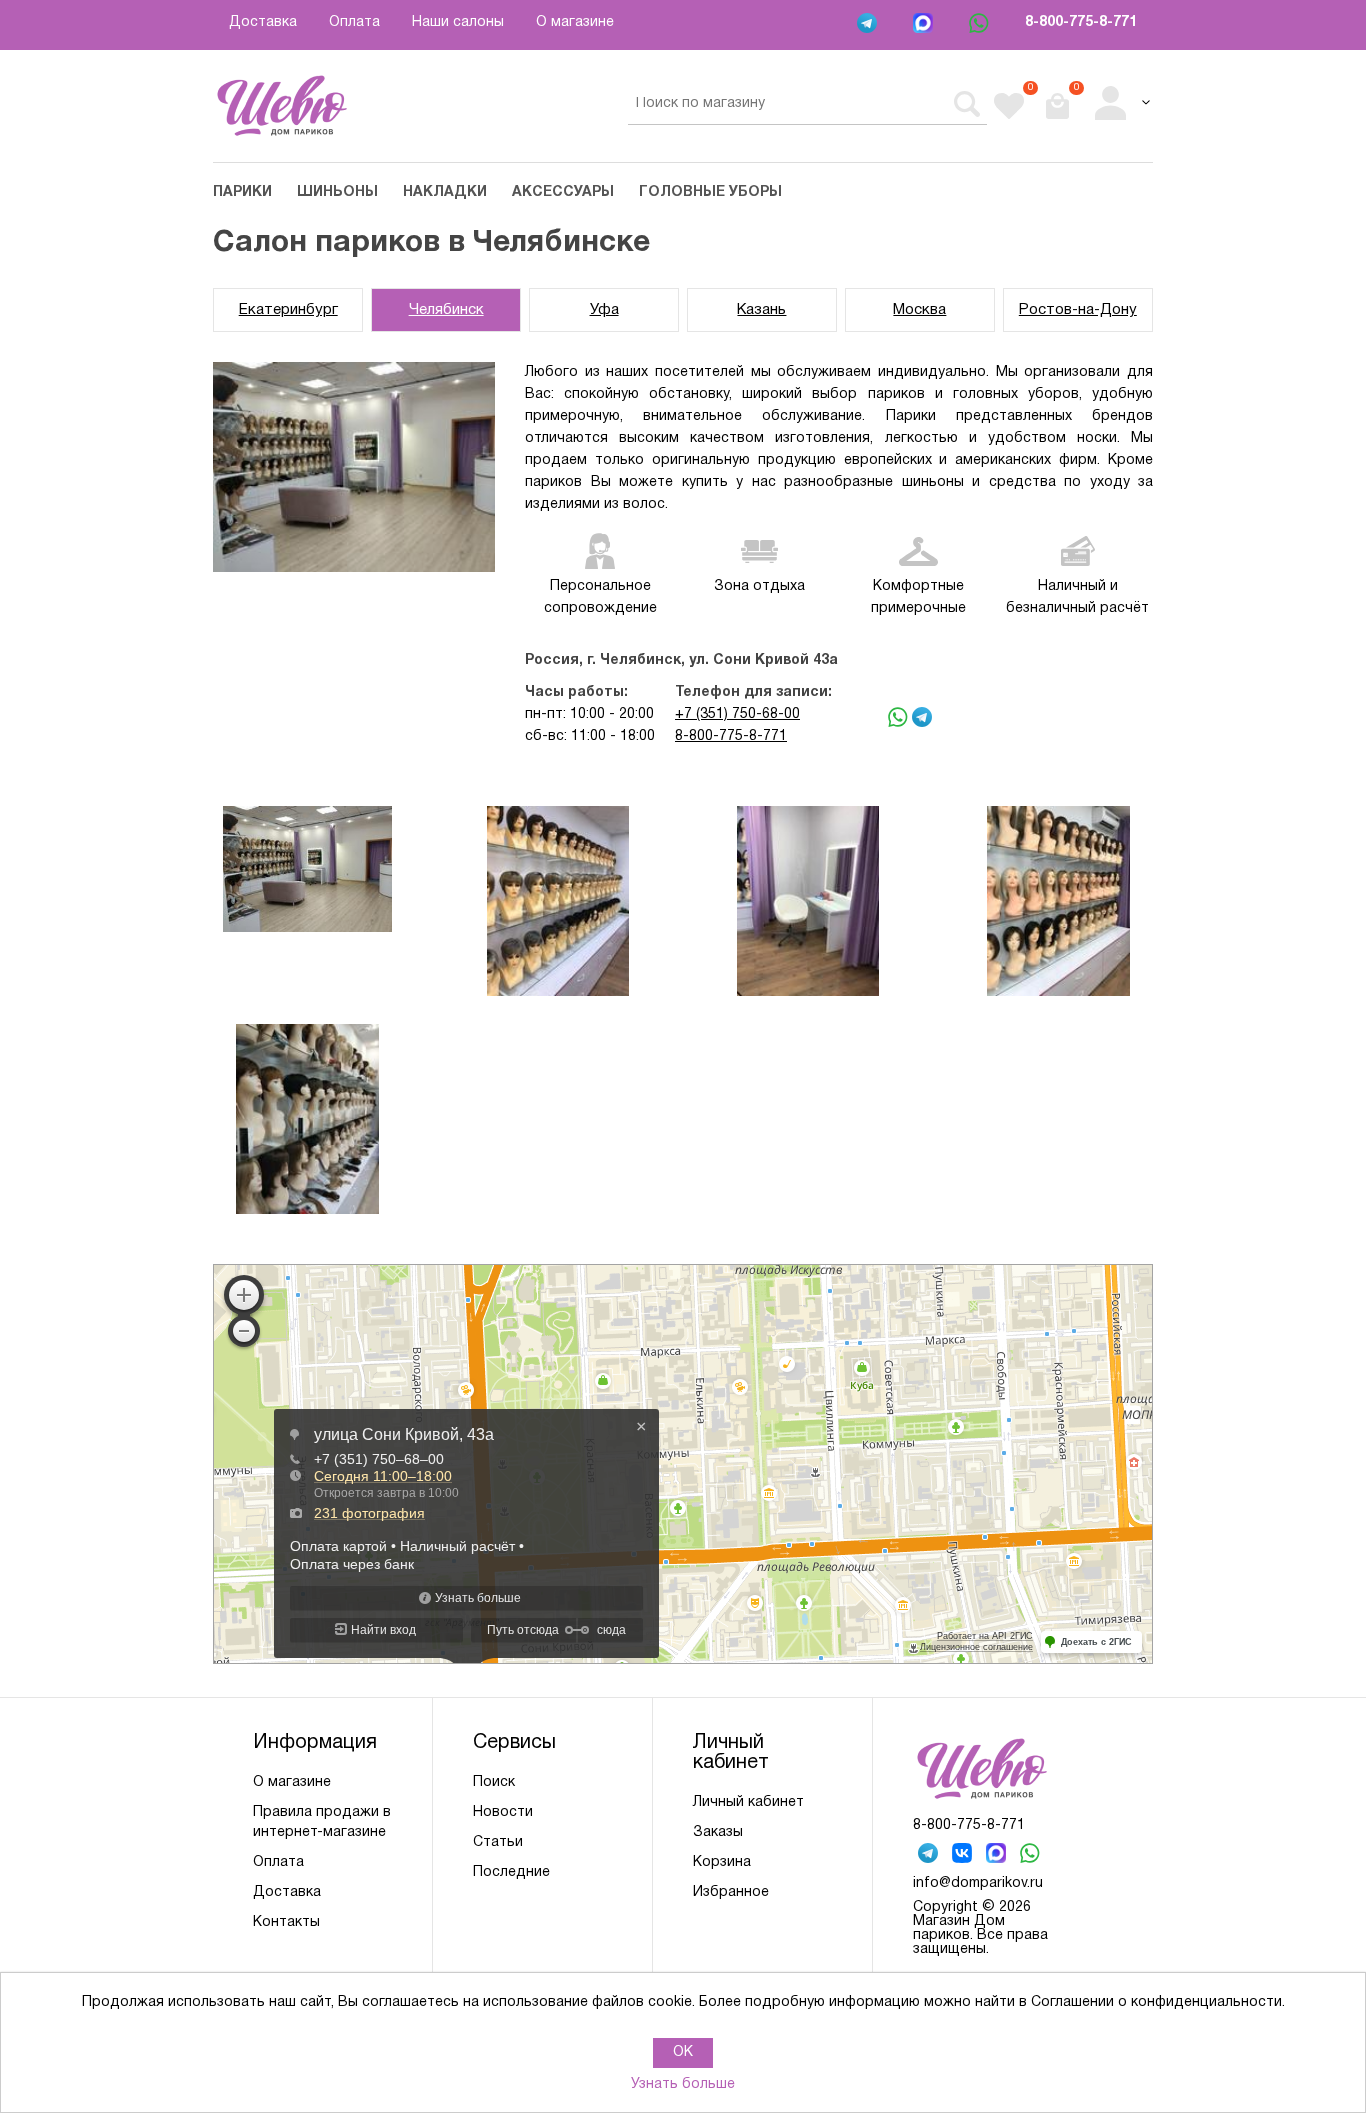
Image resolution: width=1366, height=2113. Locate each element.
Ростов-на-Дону (1078, 310)
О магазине (575, 22)
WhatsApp (981, 25)
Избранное (731, 1892)
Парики (242, 192)
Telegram (869, 25)
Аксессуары (563, 192)
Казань (761, 310)
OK (683, 2052)
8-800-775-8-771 (1081, 22)
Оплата (354, 22)
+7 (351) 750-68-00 (737, 714)
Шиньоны (337, 192)
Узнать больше (683, 2084)
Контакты (286, 1922)
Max (925, 25)
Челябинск (446, 310)
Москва (919, 310)
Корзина (722, 1862)
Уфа (604, 310)
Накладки (445, 192)
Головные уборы (710, 192)
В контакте (964, 1855)
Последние (511, 1872)
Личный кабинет (748, 1802)
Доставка (263, 22)
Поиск (494, 1782)
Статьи (498, 1842)
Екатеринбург (288, 310)
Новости (503, 1812)
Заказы (718, 1832)
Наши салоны (458, 22)
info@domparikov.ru (978, 1883)
